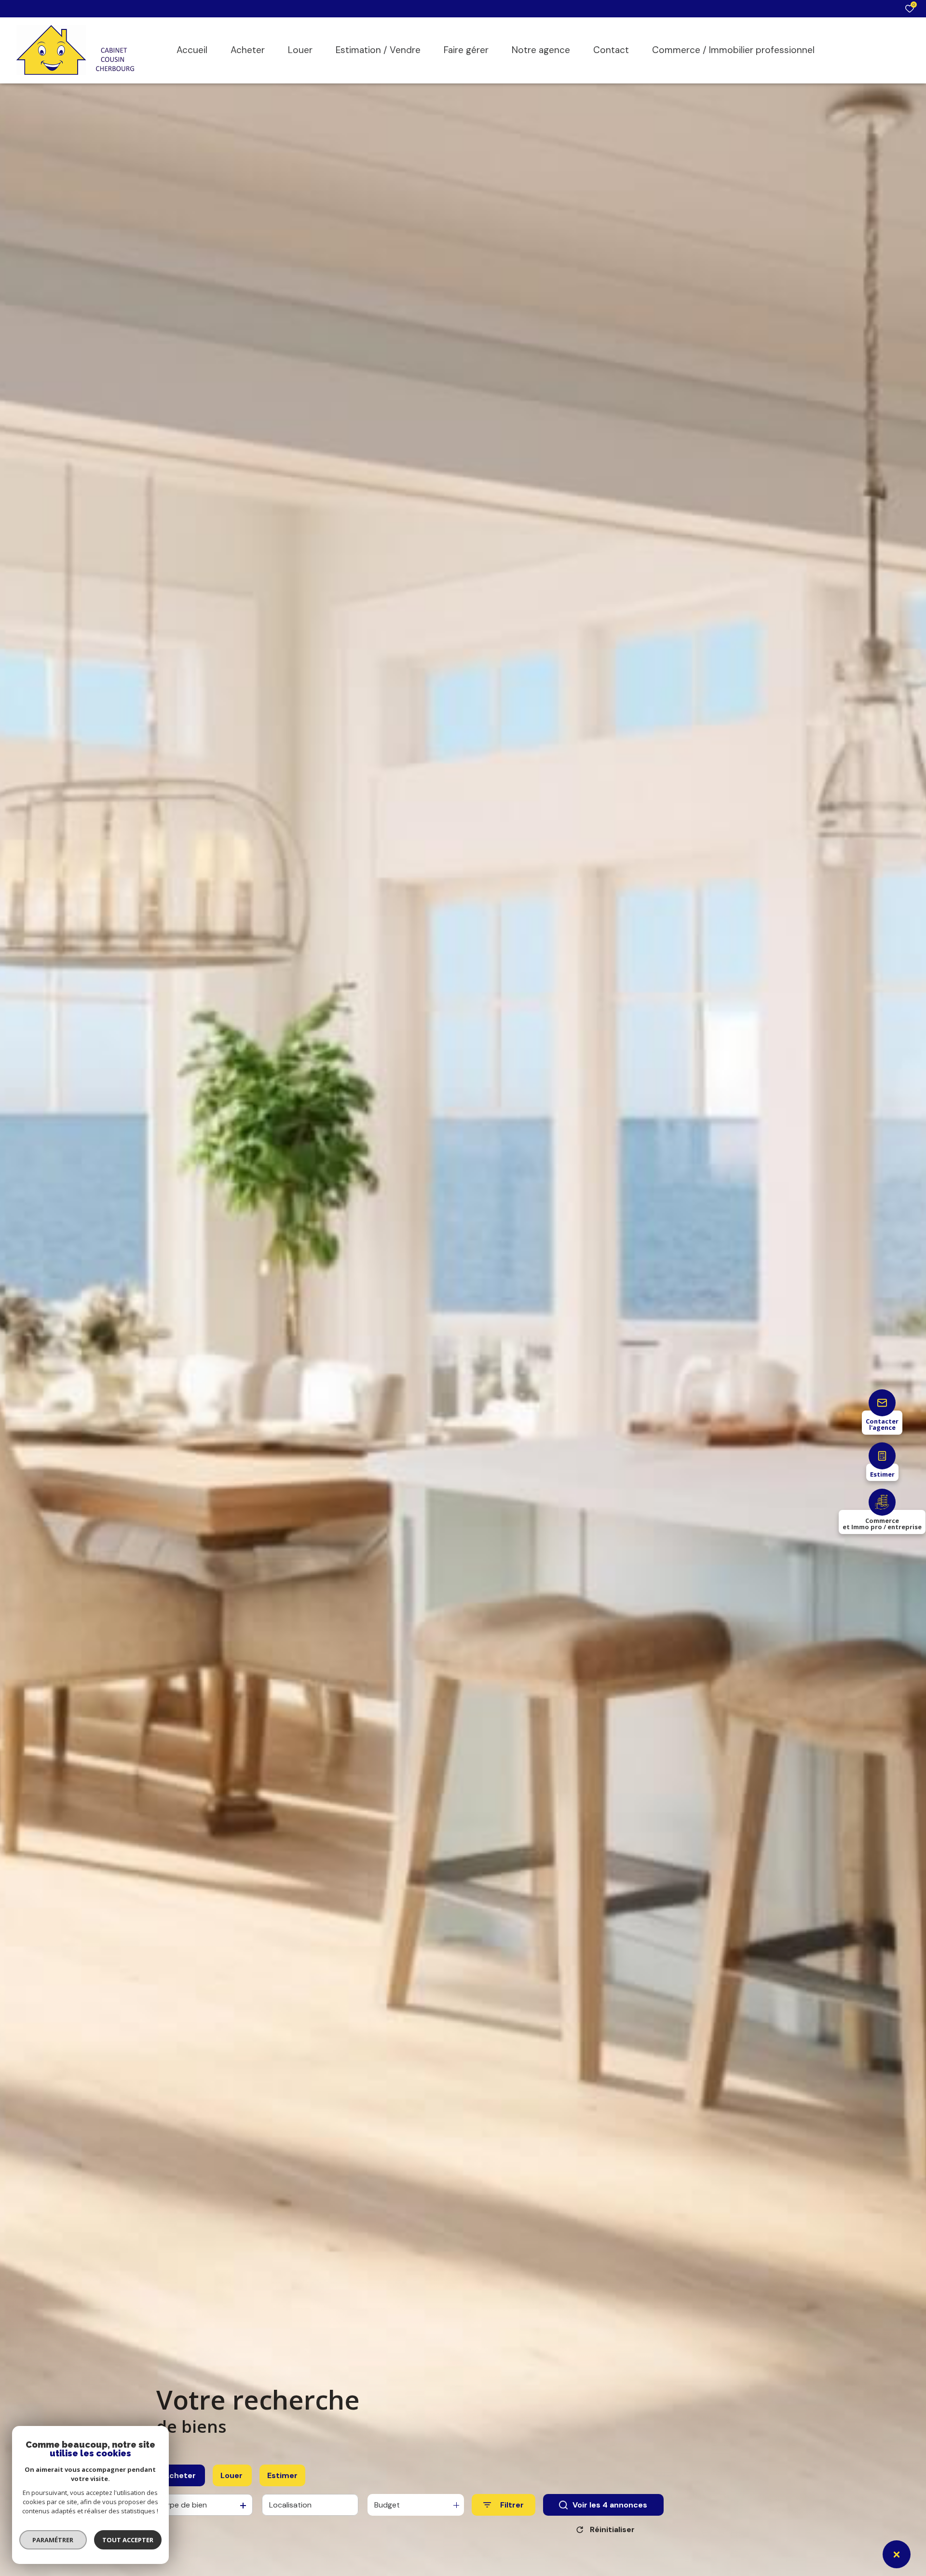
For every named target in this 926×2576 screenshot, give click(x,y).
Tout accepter (128, 2540)
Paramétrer (53, 2540)
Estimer (282, 2475)
